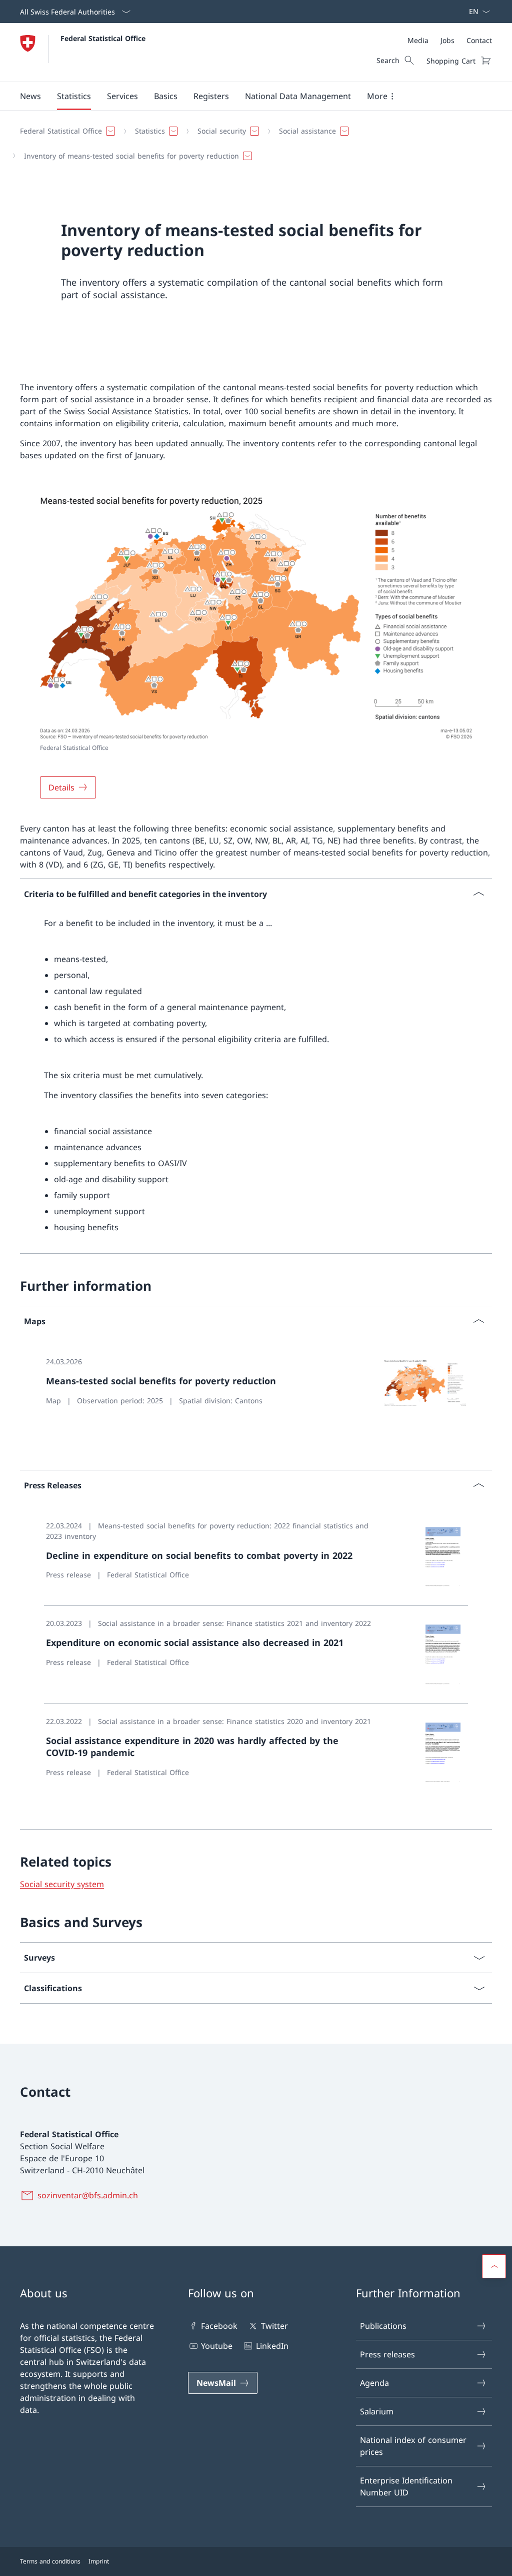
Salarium (377, 2411)
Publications (383, 2326)
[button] (30, 96)
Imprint (99, 2561)
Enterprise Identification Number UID (406, 2486)
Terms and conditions (50, 2561)
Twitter (274, 2326)
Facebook (219, 2326)
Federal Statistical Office (103, 38)
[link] (256, 1393)
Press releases (387, 2354)
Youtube (217, 2346)
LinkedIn (272, 2346)
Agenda (374, 2383)
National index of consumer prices (413, 2446)
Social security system (62, 1884)
